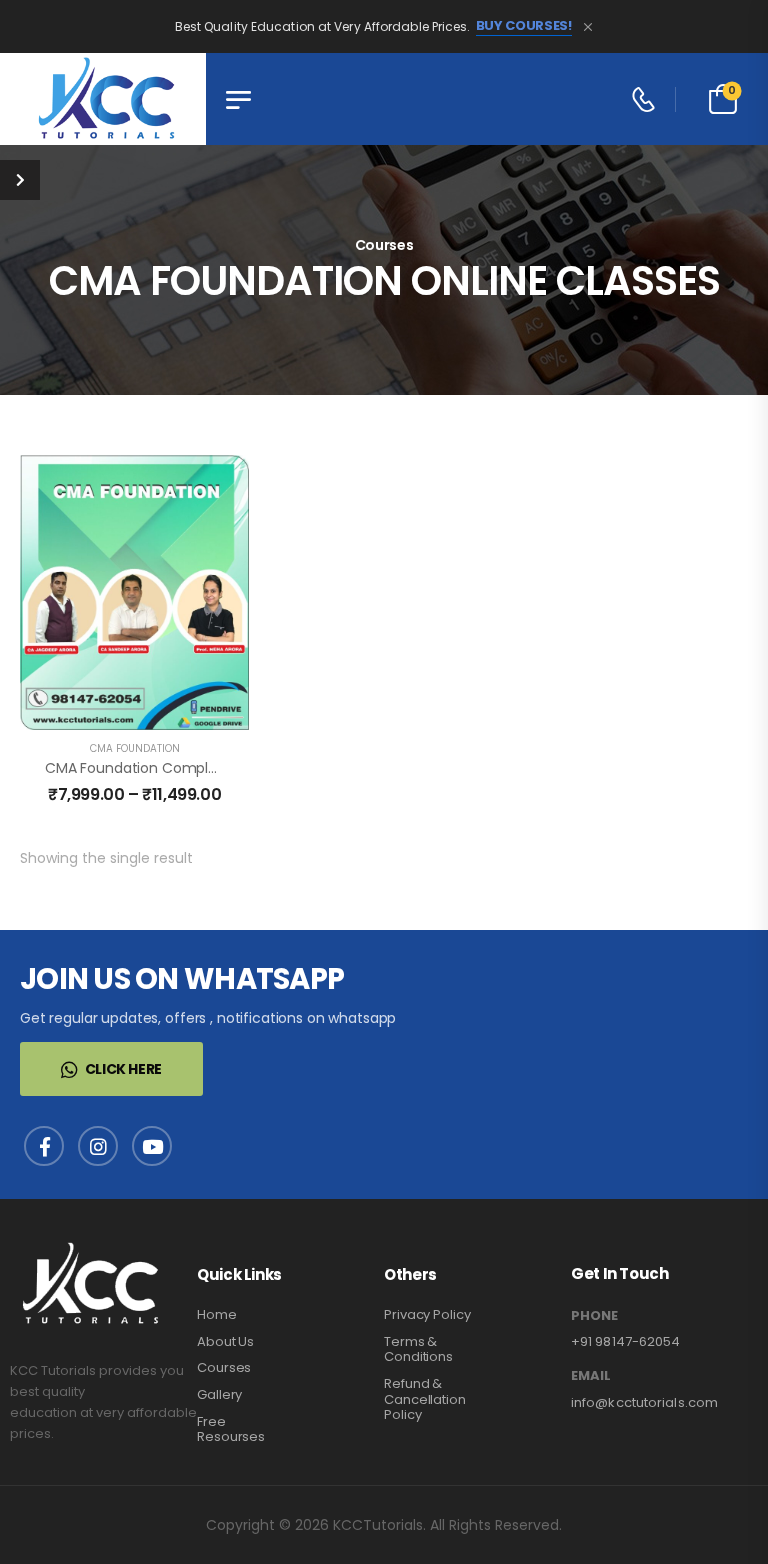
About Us (225, 1341)
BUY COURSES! (524, 26)
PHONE (594, 1316)
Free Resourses (231, 1429)
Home (217, 1314)
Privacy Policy (427, 1314)
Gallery (219, 1394)
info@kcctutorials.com (644, 1402)
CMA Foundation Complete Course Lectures (196, 768)
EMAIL (591, 1376)
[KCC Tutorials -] (103, 99)
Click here (124, 1069)
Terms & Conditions (418, 1349)
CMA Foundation (135, 748)
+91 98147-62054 (626, 1341)
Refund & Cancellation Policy (425, 1399)
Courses (224, 1367)
